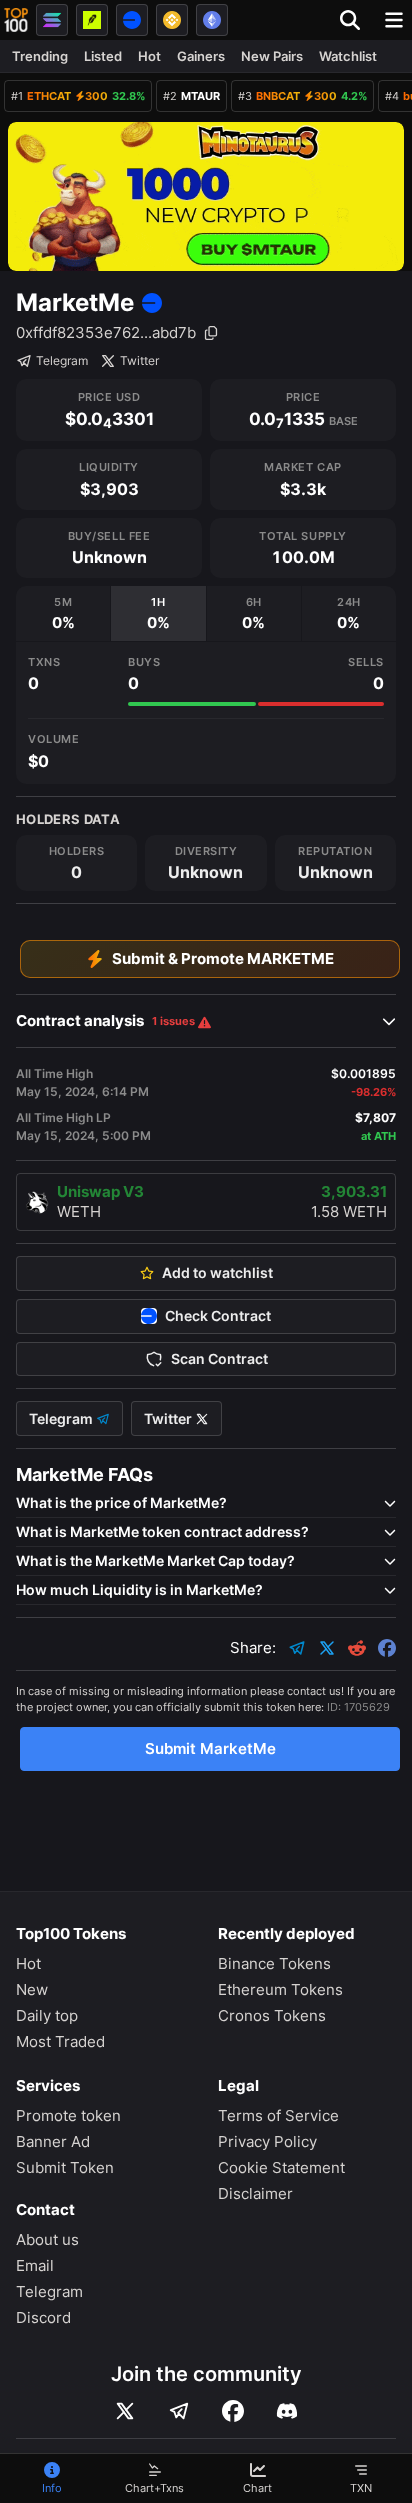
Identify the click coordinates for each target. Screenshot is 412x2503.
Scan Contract (219, 1359)
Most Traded (60, 2041)
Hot (149, 56)
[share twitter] (327, 1648)
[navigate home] (16, 20)
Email (35, 2265)
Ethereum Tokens (280, 1989)
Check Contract (218, 1316)
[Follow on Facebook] (233, 2411)
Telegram (62, 360)
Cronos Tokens (272, 2015)
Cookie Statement (281, 2167)
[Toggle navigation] (394, 20)
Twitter (139, 360)
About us (47, 2239)
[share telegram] (297, 1648)
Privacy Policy (267, 2141)
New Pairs (272, 56)
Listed (103, 56)
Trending (40, 56)
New (32, 1989)
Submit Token (65, 2167)
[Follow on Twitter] (125, 2411)
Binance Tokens (274, 1963)
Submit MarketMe (210, 1748)
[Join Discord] (287, 2411)
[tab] (63, 613)
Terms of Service (278, 2115)
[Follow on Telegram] (179, 2411)
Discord (43, 2317)
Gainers (201, 56)
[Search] (356, 20)
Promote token (68, 2115)
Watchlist (348, 56)
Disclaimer (255, 2193)
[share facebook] (387, 1648)
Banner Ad (53, 2141)
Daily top (47, 2015)
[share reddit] (357, 1648)
